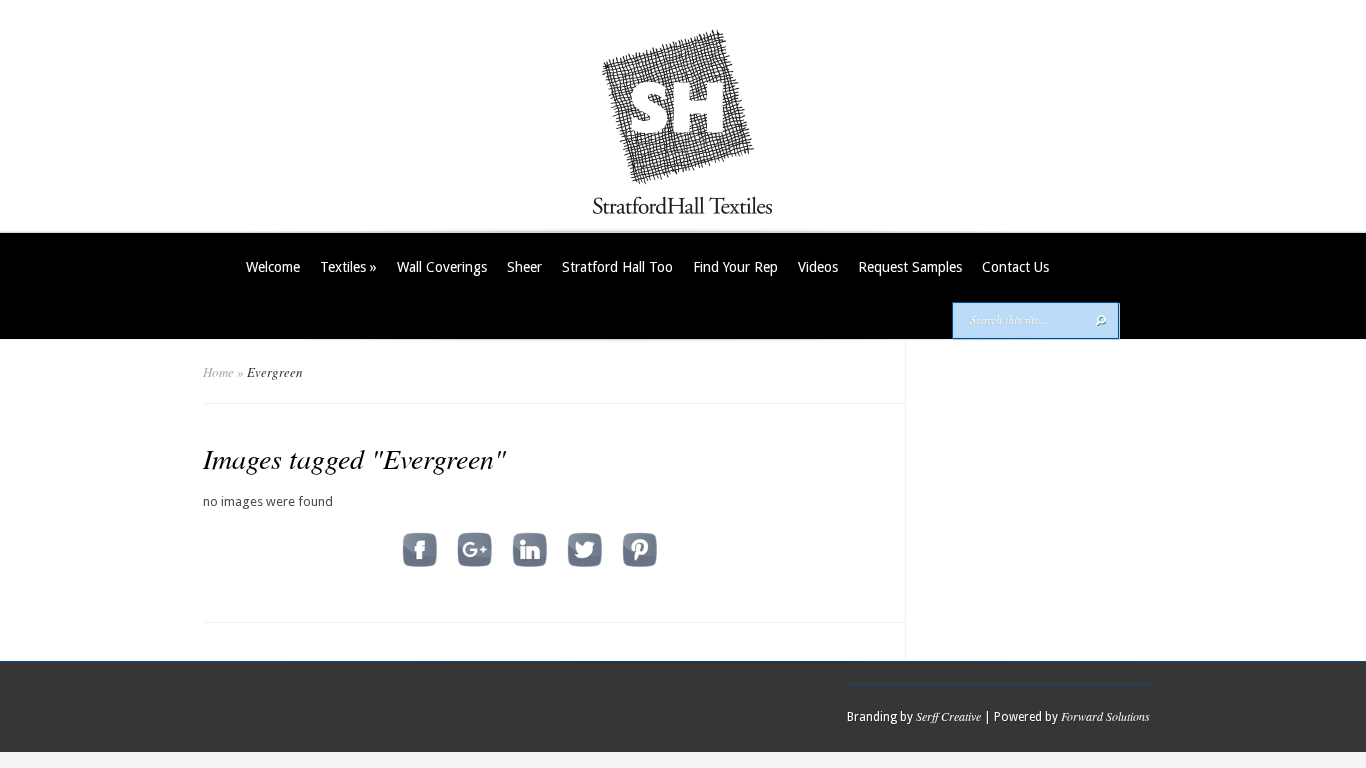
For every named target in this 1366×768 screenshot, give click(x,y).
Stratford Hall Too (617, 267)
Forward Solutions (1105, 716)
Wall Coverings (442, 267)
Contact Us (1015, 267)
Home (218, 372)
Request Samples (910, 267)
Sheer (524, 267)
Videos (818, 267)
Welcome (273, 267)
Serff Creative (948, 716)
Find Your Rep (735, 267)
